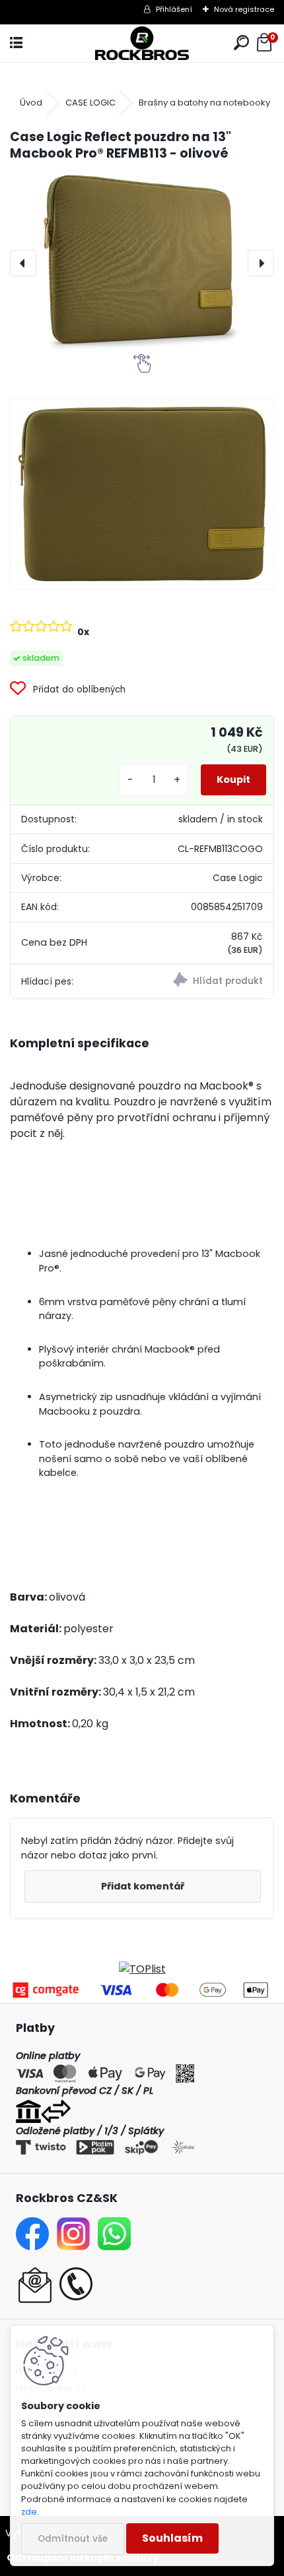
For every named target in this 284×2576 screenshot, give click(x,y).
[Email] (35, 2275)
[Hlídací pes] (208, 981)
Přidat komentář (143, 1886)
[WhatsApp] (114, 2225)
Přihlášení (174, 9)
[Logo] (142, 43)
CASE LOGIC (90, 103)
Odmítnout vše (73, 2539)
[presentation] (23, 263)
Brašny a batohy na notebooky (204, 103)
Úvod (31, 103)
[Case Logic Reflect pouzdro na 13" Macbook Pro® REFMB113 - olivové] (142, 263)
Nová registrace (244, 9)
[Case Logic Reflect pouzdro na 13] (142, 494)
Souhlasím (172, 2538)
